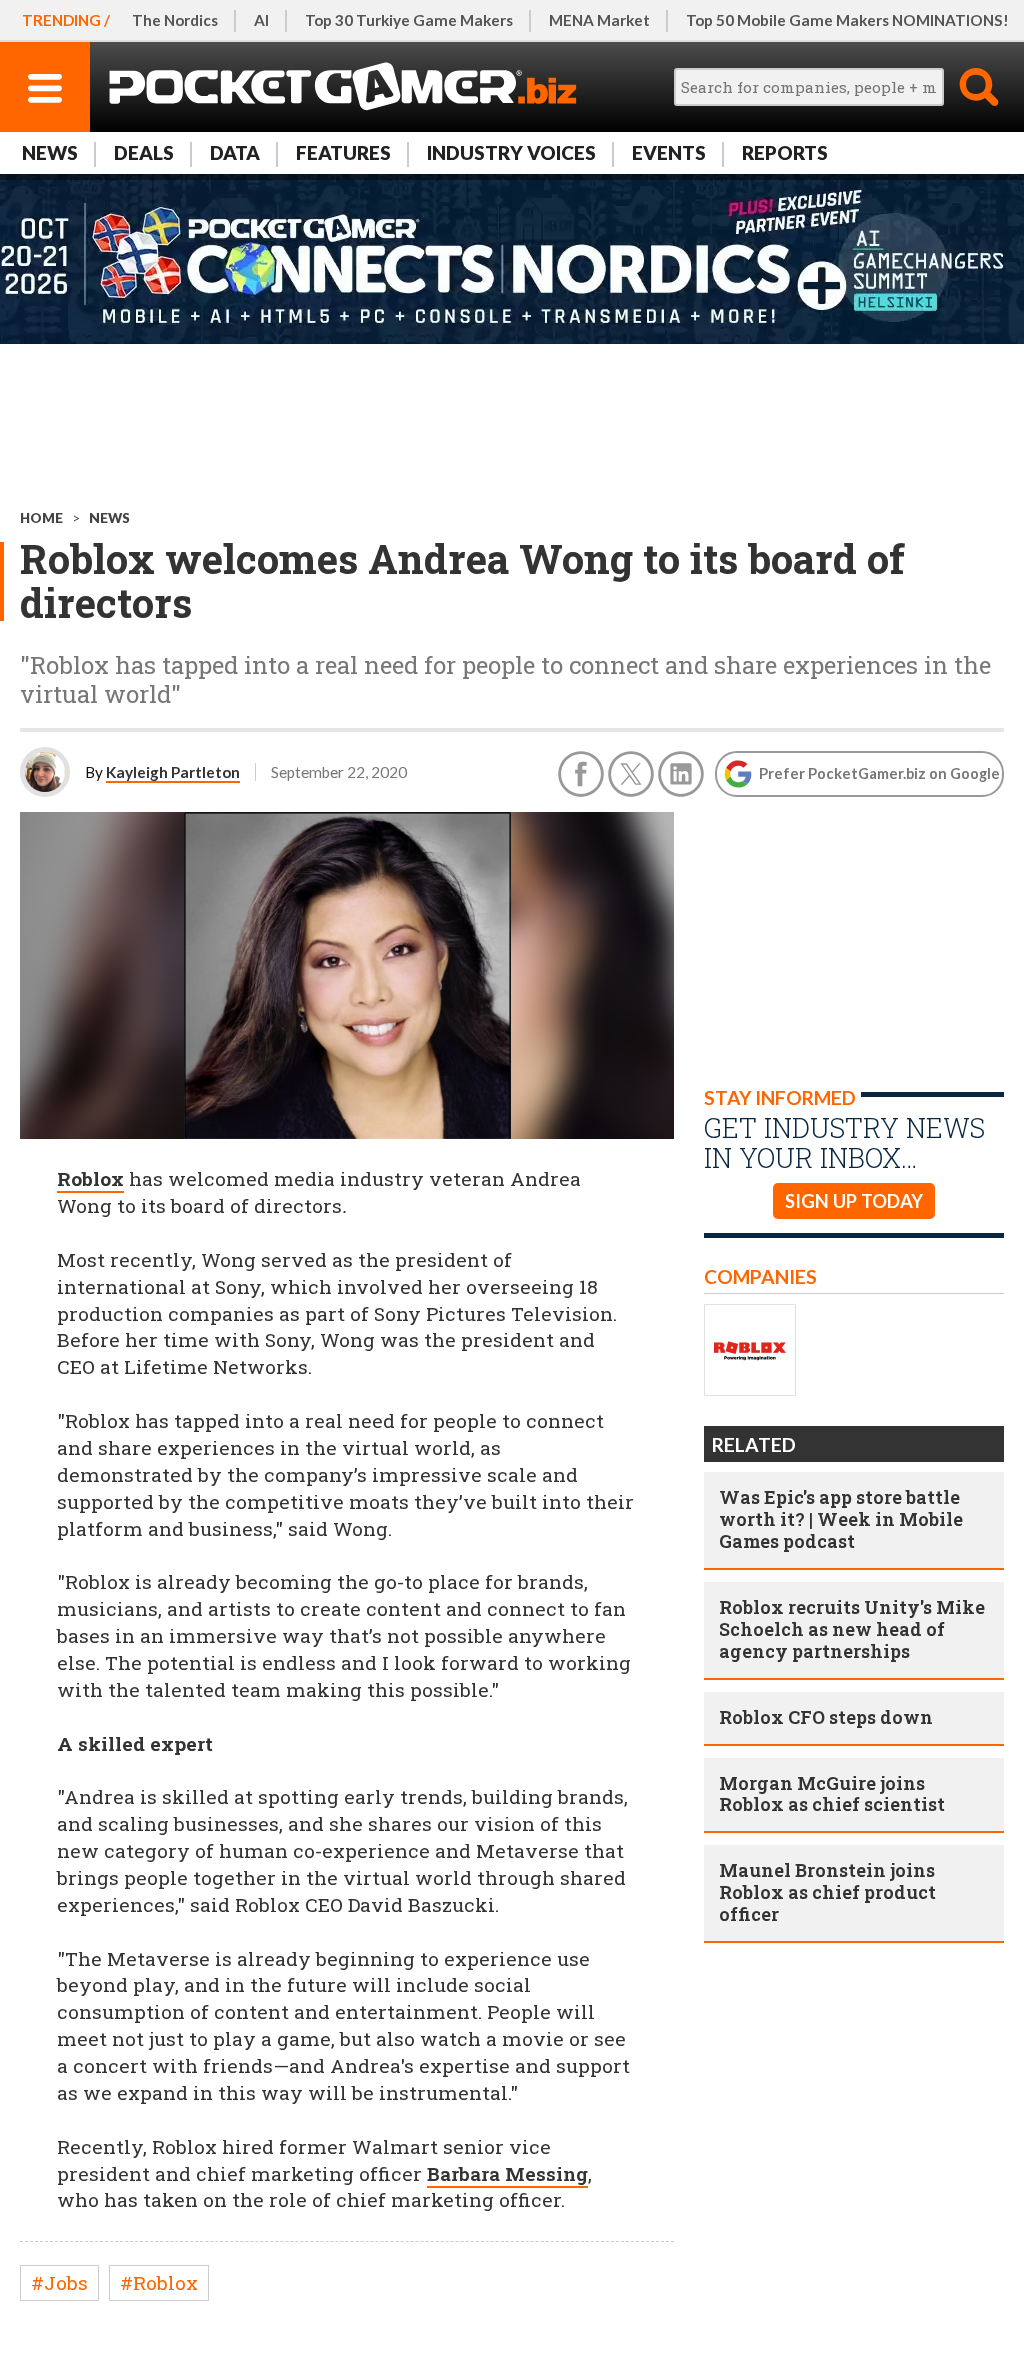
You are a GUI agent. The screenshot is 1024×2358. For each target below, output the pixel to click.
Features (343, 152)
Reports (785, 152)
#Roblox (159, 2282)
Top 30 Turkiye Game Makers (409, 20)
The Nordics (175, 20)
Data (235, 152)
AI (261, 20)
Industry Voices (511, 152)
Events (669, 152)
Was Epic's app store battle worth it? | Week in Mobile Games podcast (841, 1519)
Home (41, 518)
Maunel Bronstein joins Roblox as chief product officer (827, 1892)
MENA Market (599, 20)
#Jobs (59, 2282)
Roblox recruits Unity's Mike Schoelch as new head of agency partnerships (852, 1629)
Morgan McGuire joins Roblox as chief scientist (832, 1794)
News (50, 152)
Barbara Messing (507, 2173)
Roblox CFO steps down (826, 1717)
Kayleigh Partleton (173, 772)
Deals (144, 152)
